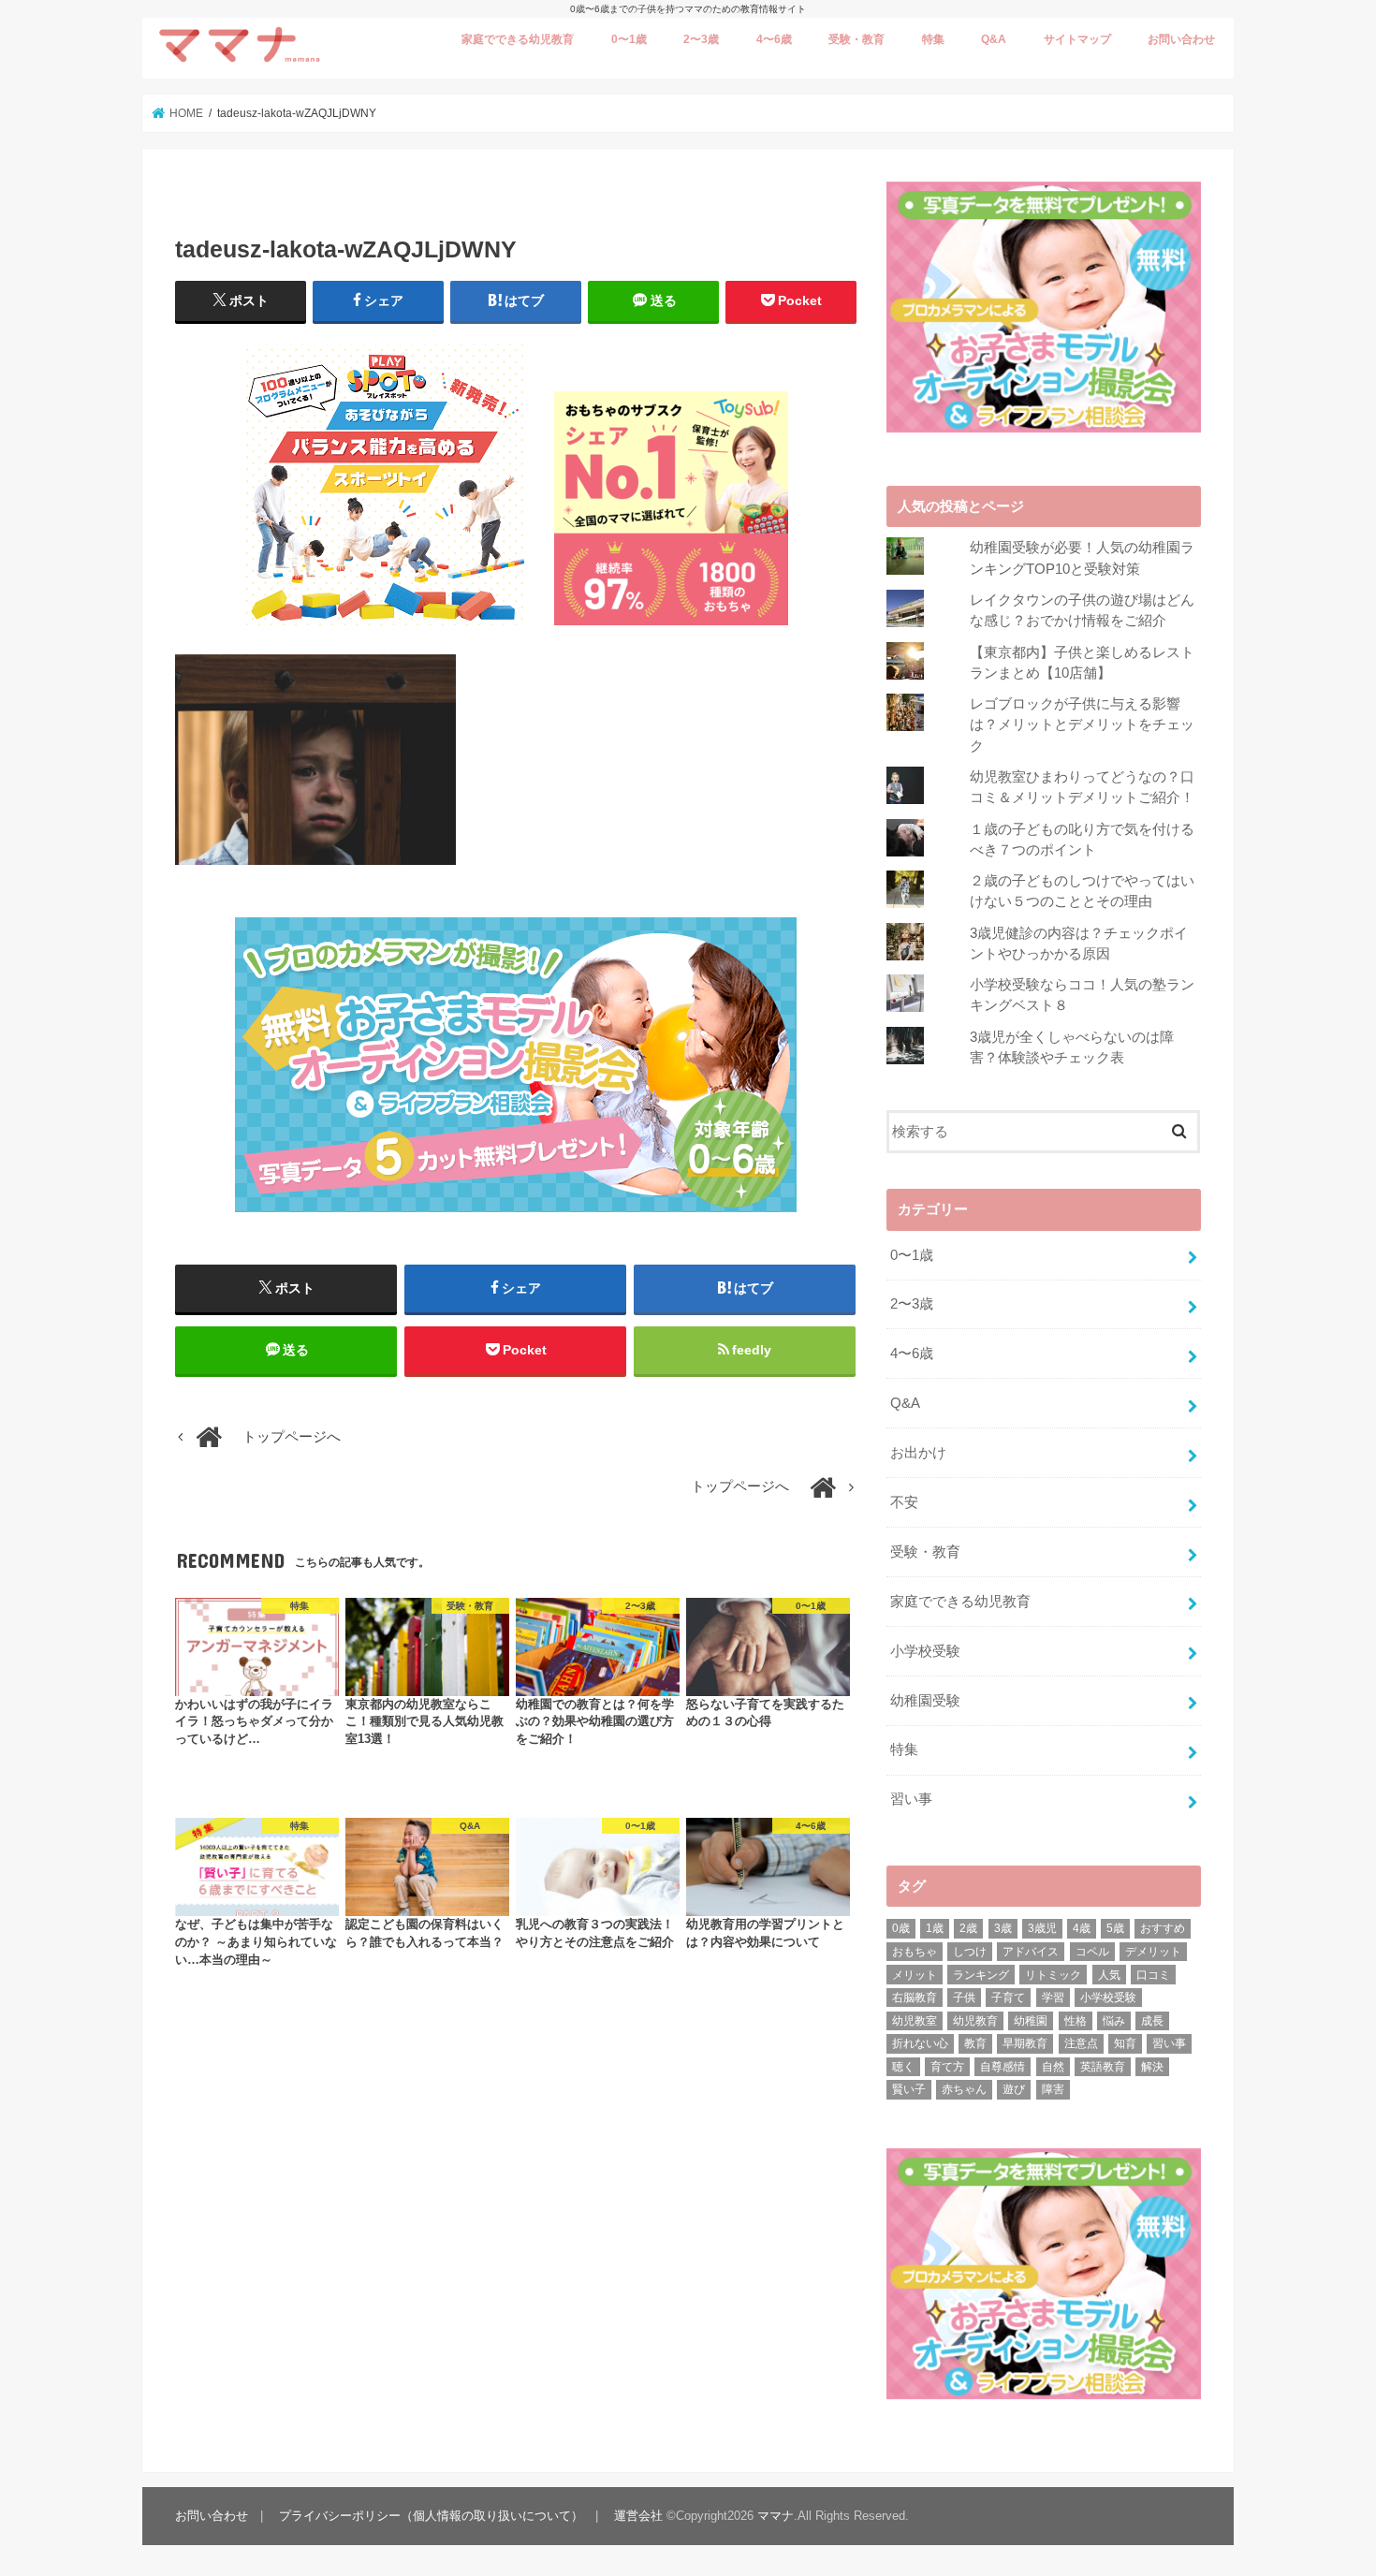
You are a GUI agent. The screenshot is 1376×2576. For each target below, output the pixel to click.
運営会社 (638, 2516)
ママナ (776, 2516)
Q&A (994, 39)
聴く (903, 2067)
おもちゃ (915, 1952)
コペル (1092, 1952)
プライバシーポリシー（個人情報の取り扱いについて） (431, 2516)
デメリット (1153, 1952)
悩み (1114, 2021)
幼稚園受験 (925, 1701)
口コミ (1153, 1975)
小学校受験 (925, 1651)
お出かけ (918, 1453)
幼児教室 (915, 2021)
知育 (1125, 2043)
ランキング (981, 1975)
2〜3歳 (701, 39)
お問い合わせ (1181, 39)
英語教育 (1103, 2067)
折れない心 (920, 2043)
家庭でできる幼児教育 (518, 39)
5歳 (1115, 1928)
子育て (1008, 1998)
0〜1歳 (629, 39)
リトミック (1053, 1975)
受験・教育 (856, 39)
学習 (1053, 1998)
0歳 (901, 1928)
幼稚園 (1031, 2021)
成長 (1152, 2021)
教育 (975, 2043)
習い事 (911, 1799)
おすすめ (1163, 1928)
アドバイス (1031, 1952)
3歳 (1003, 1928)
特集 (933, 39)
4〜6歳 (774, 39)
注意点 (1081, 2043)
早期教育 (1025, 2043)
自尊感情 (1003, 2067)
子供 (964, 1998)
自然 (1053, 2067)
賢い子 (909, 2089)
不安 (904, 1502)
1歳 (935, 1928)
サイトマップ (1077, 39)
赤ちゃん (964, 2089)
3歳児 (1042, 1928)
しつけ (970, 1952)
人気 (1109, 1975)
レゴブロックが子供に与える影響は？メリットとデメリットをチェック (1082, 724)
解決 (1152, 2067)
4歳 (1082, 1928)
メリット (915, 1975)
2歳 (968, 1928)
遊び (1014, 2089)
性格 (1076, 2021)
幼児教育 (975, 2021)
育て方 (947, 2067)
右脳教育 (915, 1998)
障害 (1053, 2089)
